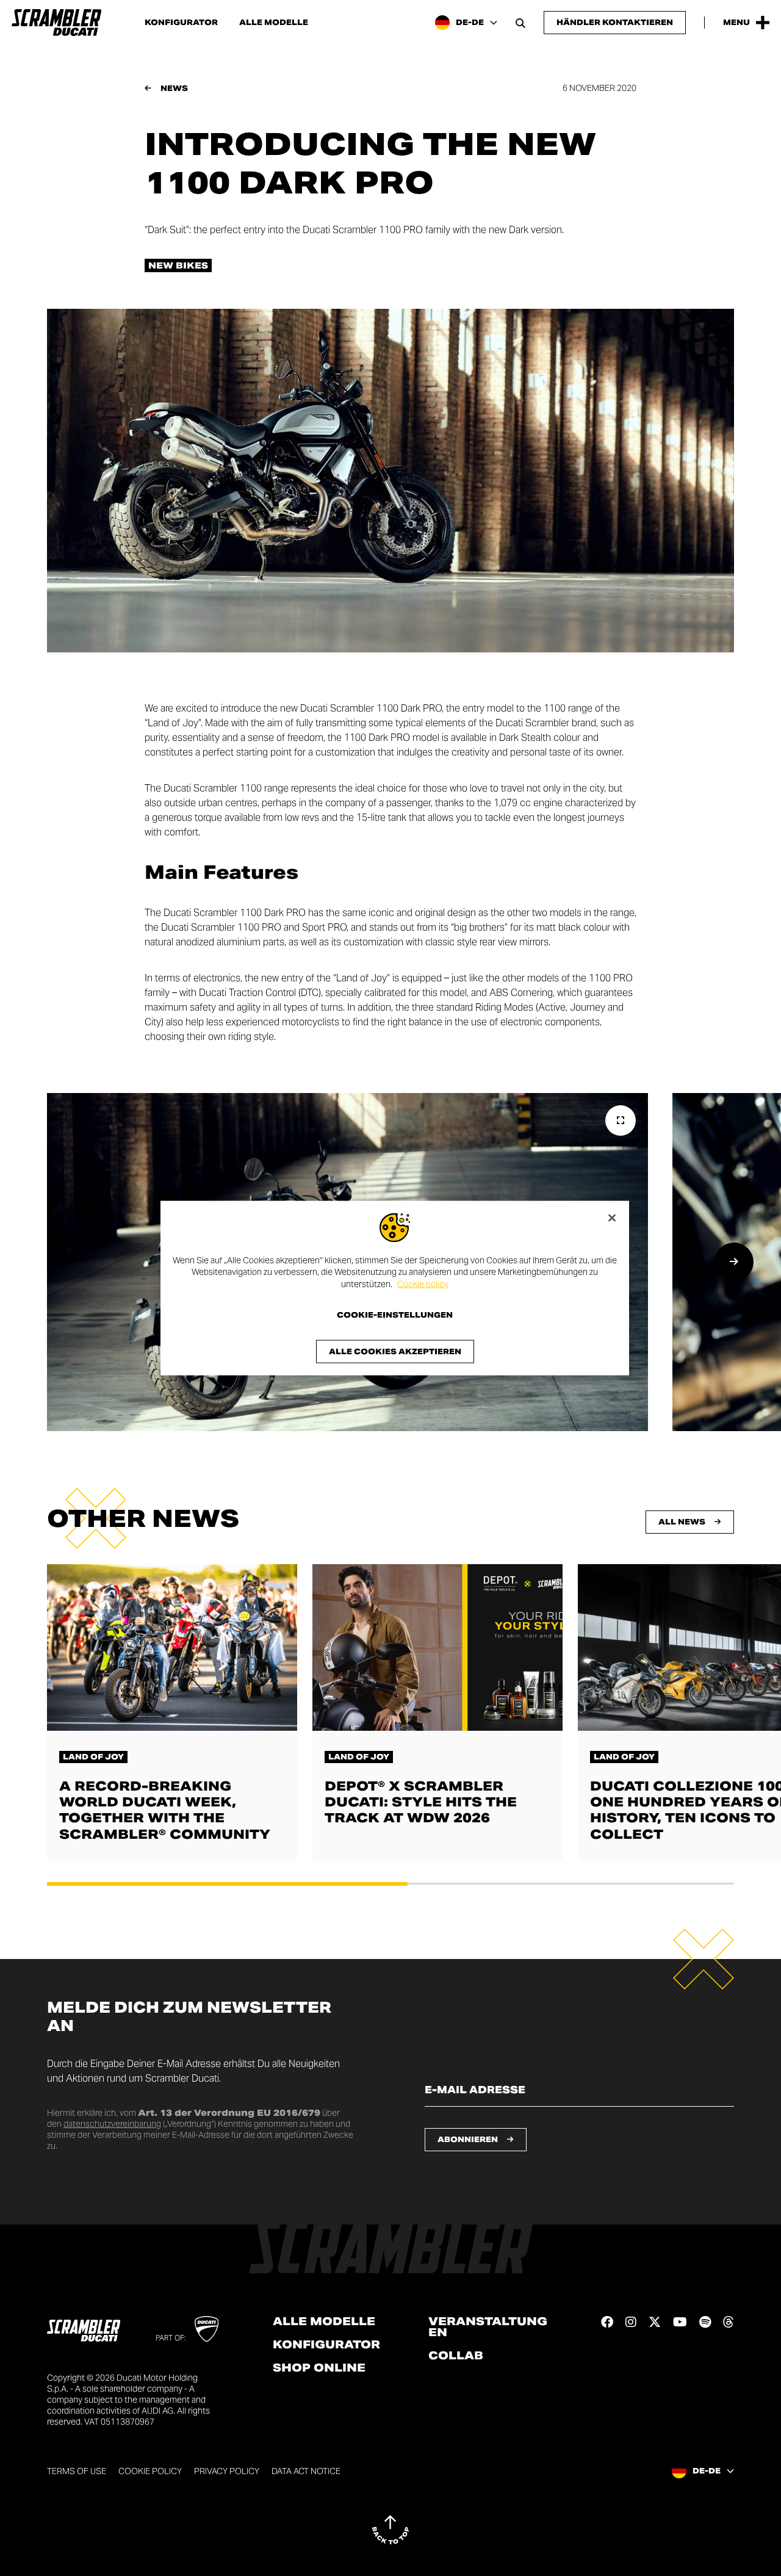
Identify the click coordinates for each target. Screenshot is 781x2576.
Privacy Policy (227, 2471)
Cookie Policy (150, 2471)
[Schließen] (612, 1218)
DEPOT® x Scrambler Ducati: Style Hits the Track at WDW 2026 (421, 1802)
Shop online (319, 2368)
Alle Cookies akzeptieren (395, 1351)
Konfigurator (181, 23)
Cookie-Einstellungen (395, 1315)
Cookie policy (423, 1283)
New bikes (178, 265)
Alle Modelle (274, 23)
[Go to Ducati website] (207, 2329)
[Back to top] (390, 2530)
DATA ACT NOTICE (306, 2471)
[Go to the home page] (56, 23)
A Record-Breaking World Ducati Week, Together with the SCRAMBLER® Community (165, 1810)
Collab (456, 2356)
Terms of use (77, 2471)
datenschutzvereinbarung (112, 2124)
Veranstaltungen (488, 2327)
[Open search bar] (520, 23)
